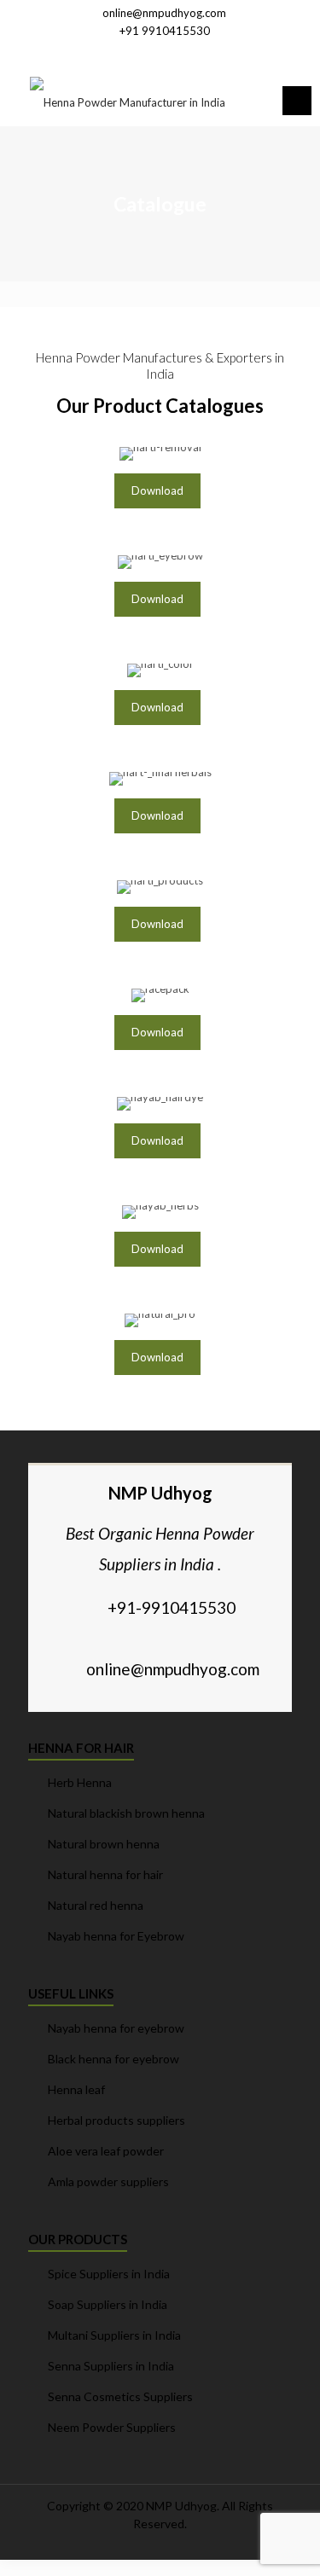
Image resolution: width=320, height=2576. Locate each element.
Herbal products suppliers (116, 2120)
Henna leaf (76, 2089)
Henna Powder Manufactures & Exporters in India (160, 366)
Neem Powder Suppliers (112, 2427)
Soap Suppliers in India (108, 2304)
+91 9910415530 (165, 31)
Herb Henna (80, 1782)
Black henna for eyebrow (113, 2059)
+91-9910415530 (172, 1607)
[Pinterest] (182, 52)
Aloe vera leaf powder (106, 2151)
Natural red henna (96, 1905)
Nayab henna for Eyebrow (116, 1936)
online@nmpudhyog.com (164, 13)
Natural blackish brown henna (126, 1813)
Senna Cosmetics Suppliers (120, 2396)
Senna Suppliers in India (111, 2366)
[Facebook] (138, 52)
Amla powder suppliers (108, 2181)
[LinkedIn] (160, 52)
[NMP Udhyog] (127, 101)
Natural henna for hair (105, 1874)
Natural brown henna (104, 1844)
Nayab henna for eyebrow (116, 2028)
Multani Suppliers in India (114, 2335)
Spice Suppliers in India (109, 2274)
